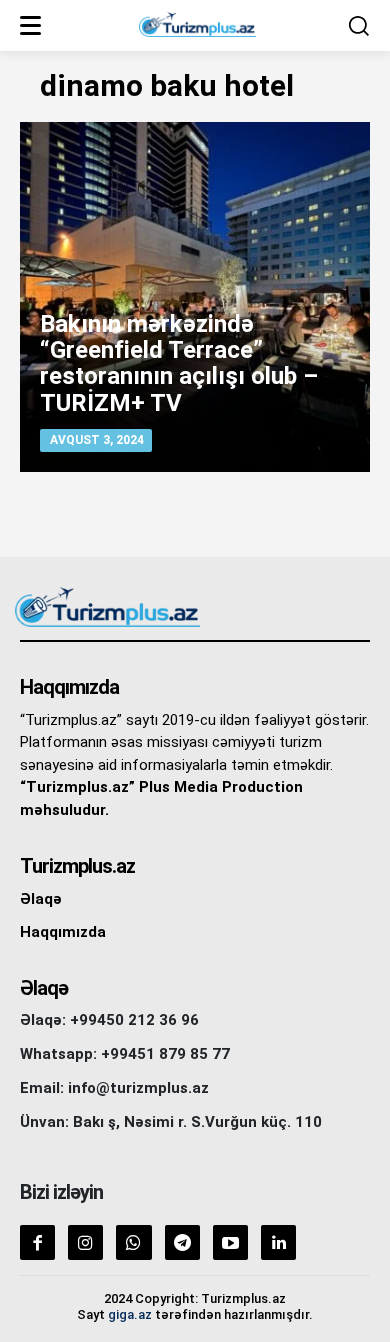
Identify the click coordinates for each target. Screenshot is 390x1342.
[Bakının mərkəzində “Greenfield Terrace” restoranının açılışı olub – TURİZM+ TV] (195, 297)
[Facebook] (37, 1242)
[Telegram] (182, 1242)
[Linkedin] (278, 1242)
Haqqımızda (63, 932)
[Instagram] (85, 1242)
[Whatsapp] (133, 1242)
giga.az (130, 1314)
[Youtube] (230, 1242)
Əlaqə (41, 899)
